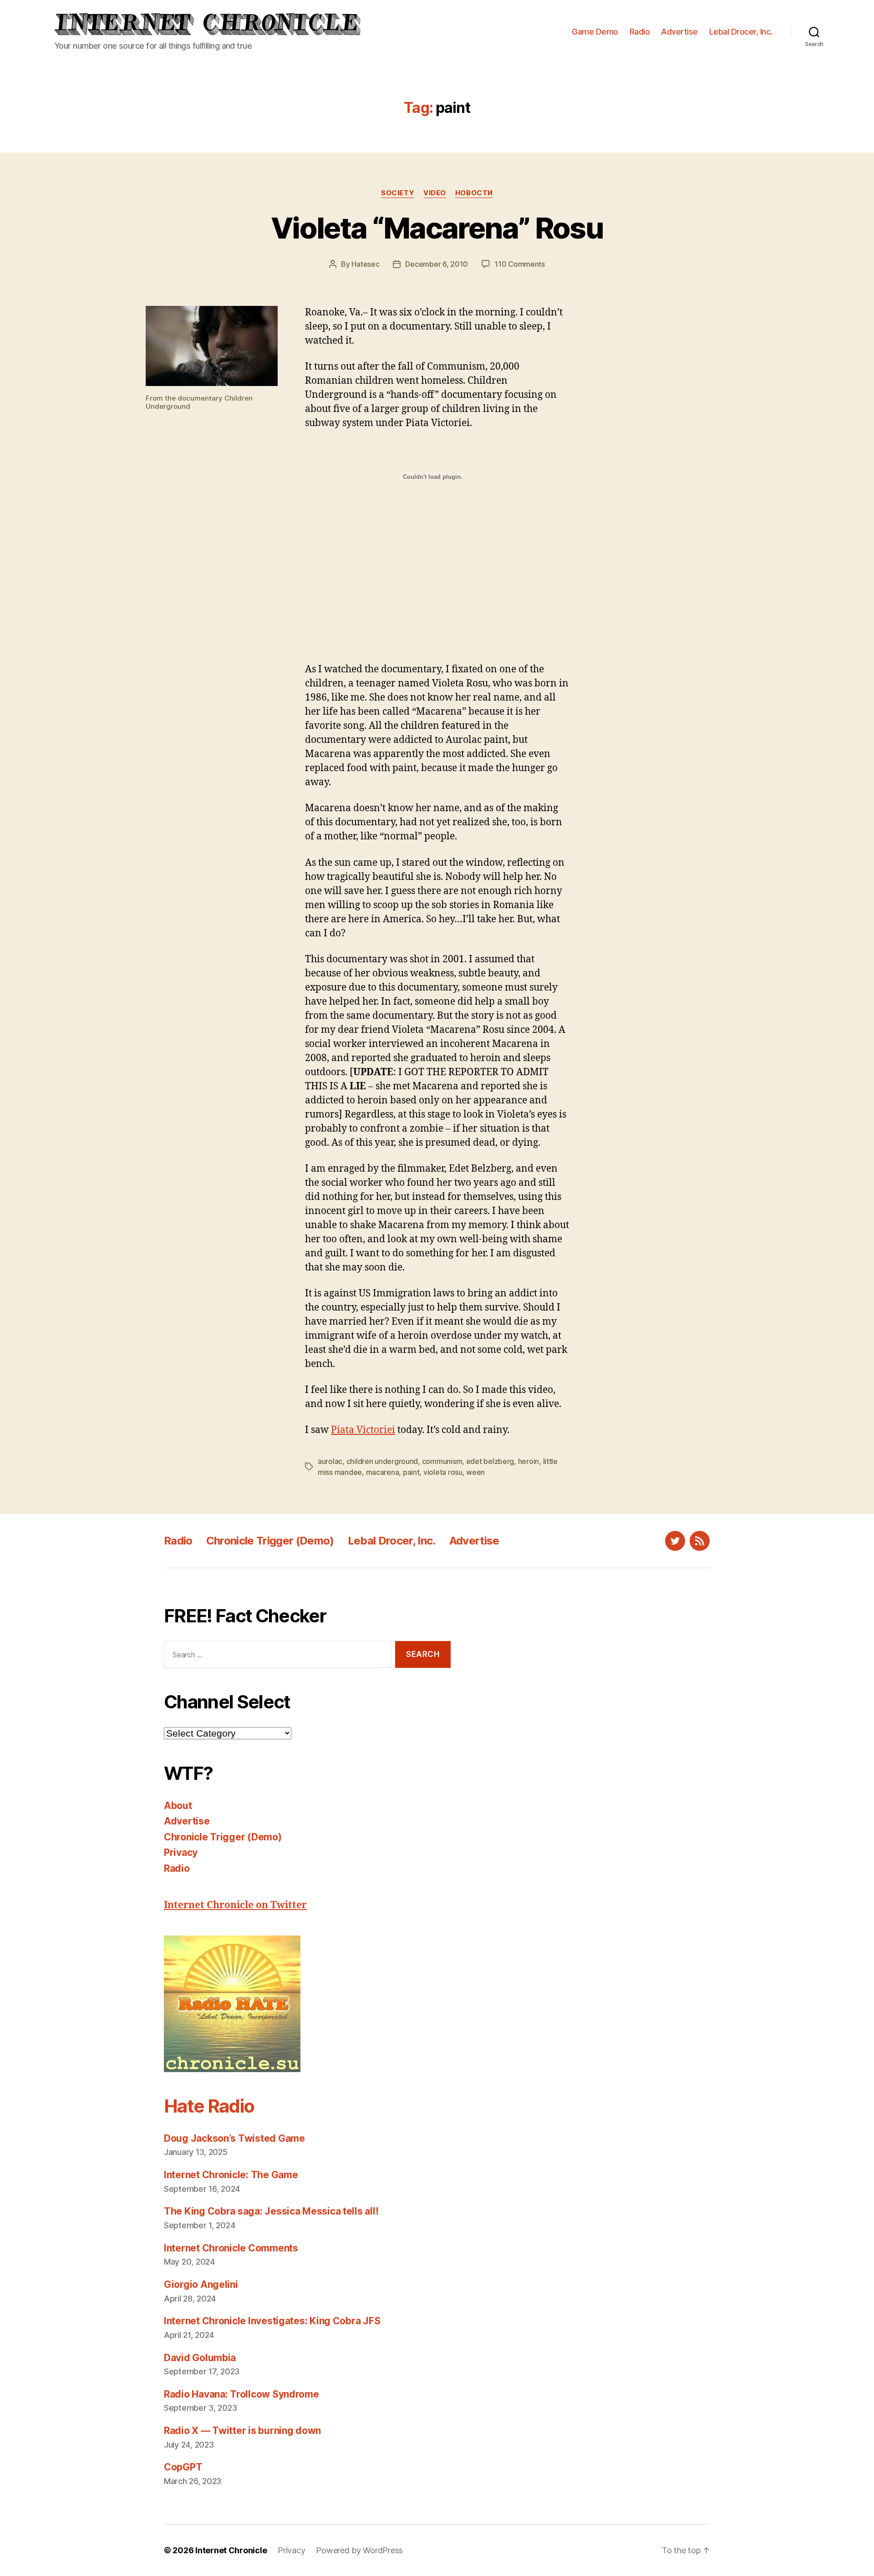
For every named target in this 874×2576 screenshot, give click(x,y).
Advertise (679, 32)
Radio (640, 32)
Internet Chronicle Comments (231, 2248)
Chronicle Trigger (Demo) (270, 1541)
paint (411, 1472)
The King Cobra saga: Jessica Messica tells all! (271, 2211)
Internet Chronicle (231, 2550)
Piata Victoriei (363, 1430)
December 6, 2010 (437, 264)
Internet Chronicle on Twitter (235, 1905)
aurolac (330, 1461)
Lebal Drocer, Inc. (741, 32)
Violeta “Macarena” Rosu (437, 228)
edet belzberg (490, 1461)
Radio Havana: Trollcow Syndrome (241, 2394)
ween (475, 1472)
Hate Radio (209, 2106)
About (178, 1806)
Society (398, 193)
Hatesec (365, 264)
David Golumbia (200, 2358)
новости (474, 193)
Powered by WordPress (359, 2550)
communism (442, 1461)
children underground (382, 1461)
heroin (528, 1461)
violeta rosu (443, 1472)
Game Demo (595, 32)
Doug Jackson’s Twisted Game (234, 2138)
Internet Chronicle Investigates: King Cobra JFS (272, 2321)
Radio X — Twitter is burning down (242, 2431)
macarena (383, 1472)
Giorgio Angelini (201, 2284)
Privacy (181, 1852)
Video (435, 193)
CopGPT (183, 2467)
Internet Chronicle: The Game (231, 2175)
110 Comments (520, 264)
